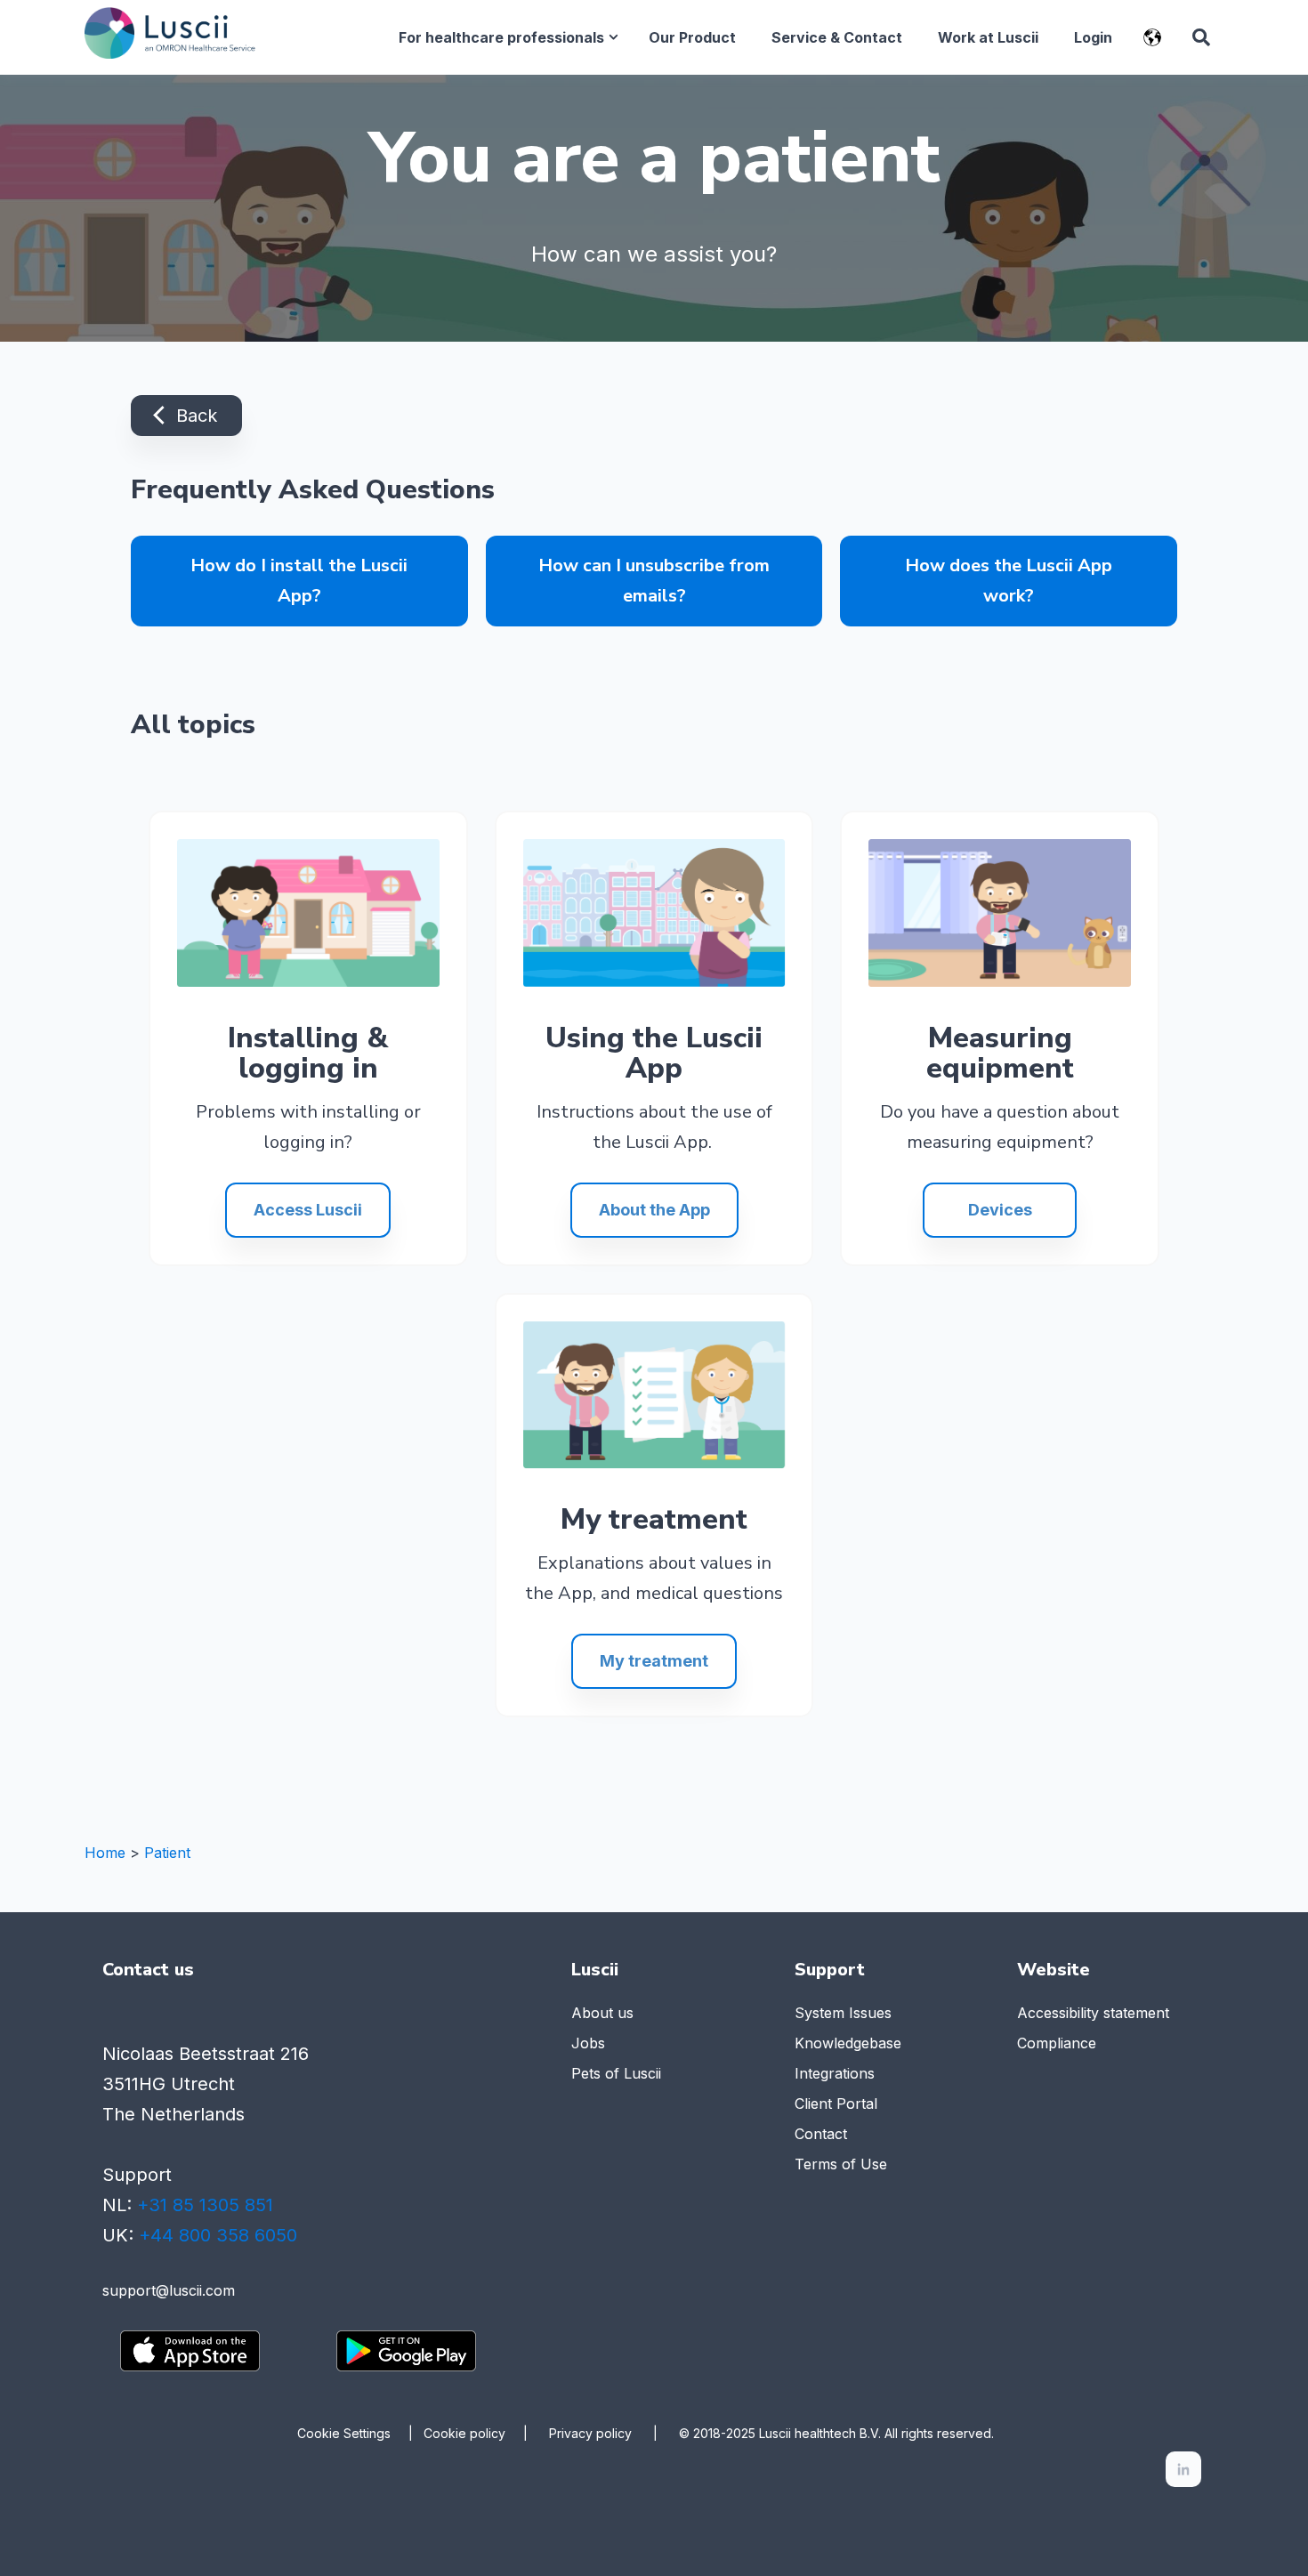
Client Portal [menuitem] (836, 2104)
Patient (167, 1853)
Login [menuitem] (1093, 37)
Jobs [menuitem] (588, 2043)
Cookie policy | (486, 2433)
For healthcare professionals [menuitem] (501, 37)
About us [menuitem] (602, 2013)
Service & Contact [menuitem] (837, 37)
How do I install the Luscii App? (299, 581)
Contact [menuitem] (821, 2134)
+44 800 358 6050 (218, 2235)
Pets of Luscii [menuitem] (616, 2073)
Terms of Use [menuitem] (841, 2164)
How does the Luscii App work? (1009, 581)
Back (194, 416)
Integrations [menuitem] (835, 2073)
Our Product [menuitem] (692, 37)
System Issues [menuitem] (843, 2013)
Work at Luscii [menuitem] (988, 37)
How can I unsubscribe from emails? (654, 581)
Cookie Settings (344, 2434)
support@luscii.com (169, 2290)
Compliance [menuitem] (1057, 2043)
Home (105, 1853)
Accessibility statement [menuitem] (1093, 2013)
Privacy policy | (614, 2433)
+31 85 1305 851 (205, 2205)
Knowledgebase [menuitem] (848, 2043)
